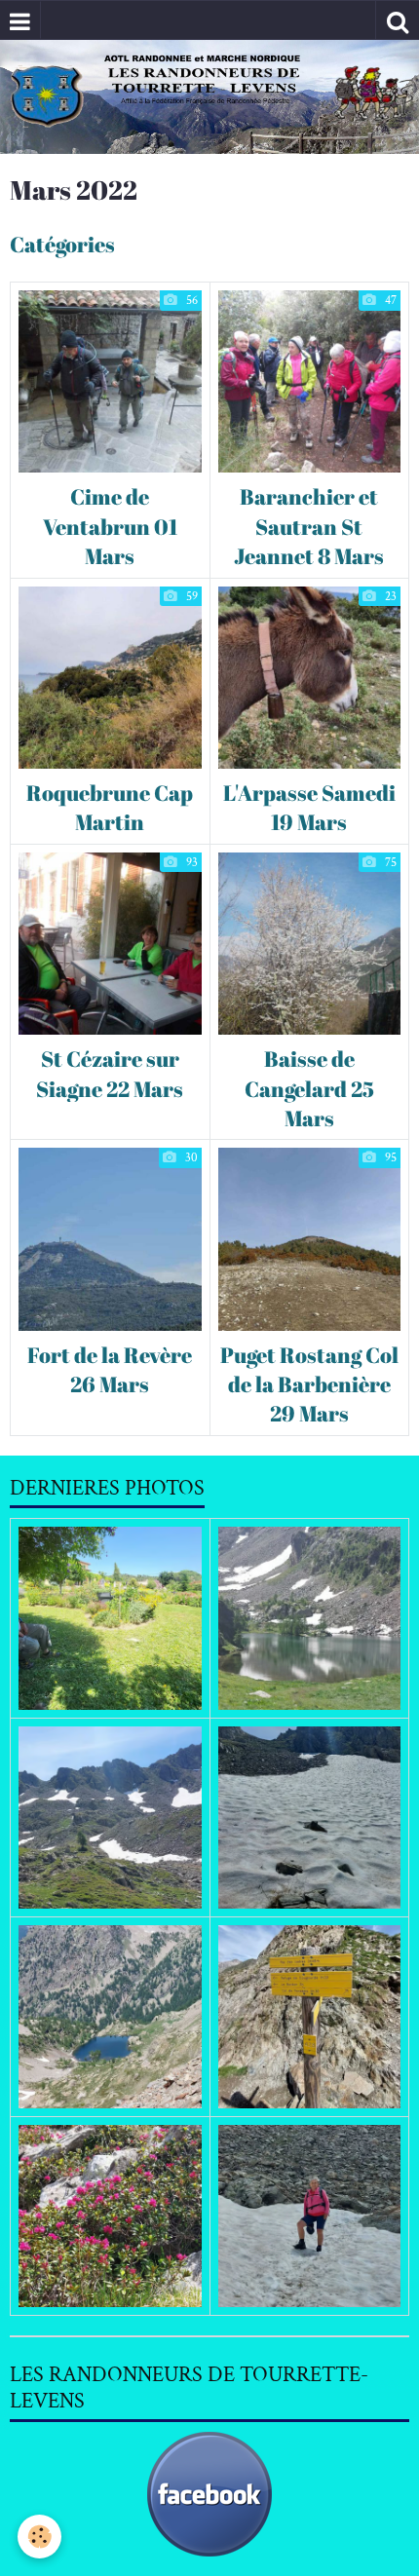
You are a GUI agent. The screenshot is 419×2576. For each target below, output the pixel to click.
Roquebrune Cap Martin (110, 807)
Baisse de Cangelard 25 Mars (309, 1089)
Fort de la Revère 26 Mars (110, 1369)
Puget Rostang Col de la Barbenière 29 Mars (309, 1384)
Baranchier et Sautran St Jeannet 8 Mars (309, 527)
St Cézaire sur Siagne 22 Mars (110, 1074)
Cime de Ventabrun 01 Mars (110, 527)
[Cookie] (39, 2537)
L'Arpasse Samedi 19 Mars (309, 807)
